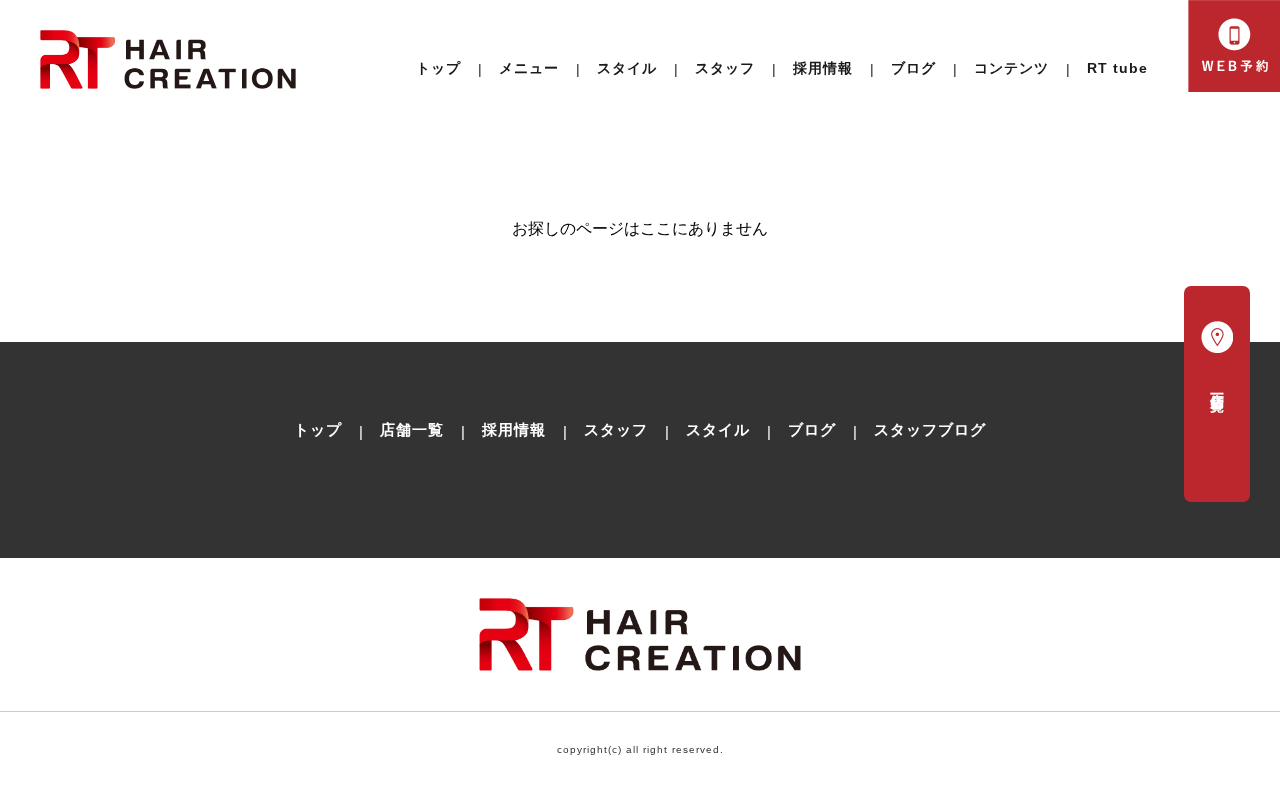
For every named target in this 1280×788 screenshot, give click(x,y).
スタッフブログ (930, 429)
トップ (438, 68)
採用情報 (823, 68)
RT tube (1117, 68)
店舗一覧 (412, 429)
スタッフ (616, 429)
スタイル (627, 68)
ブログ (913, 68)
